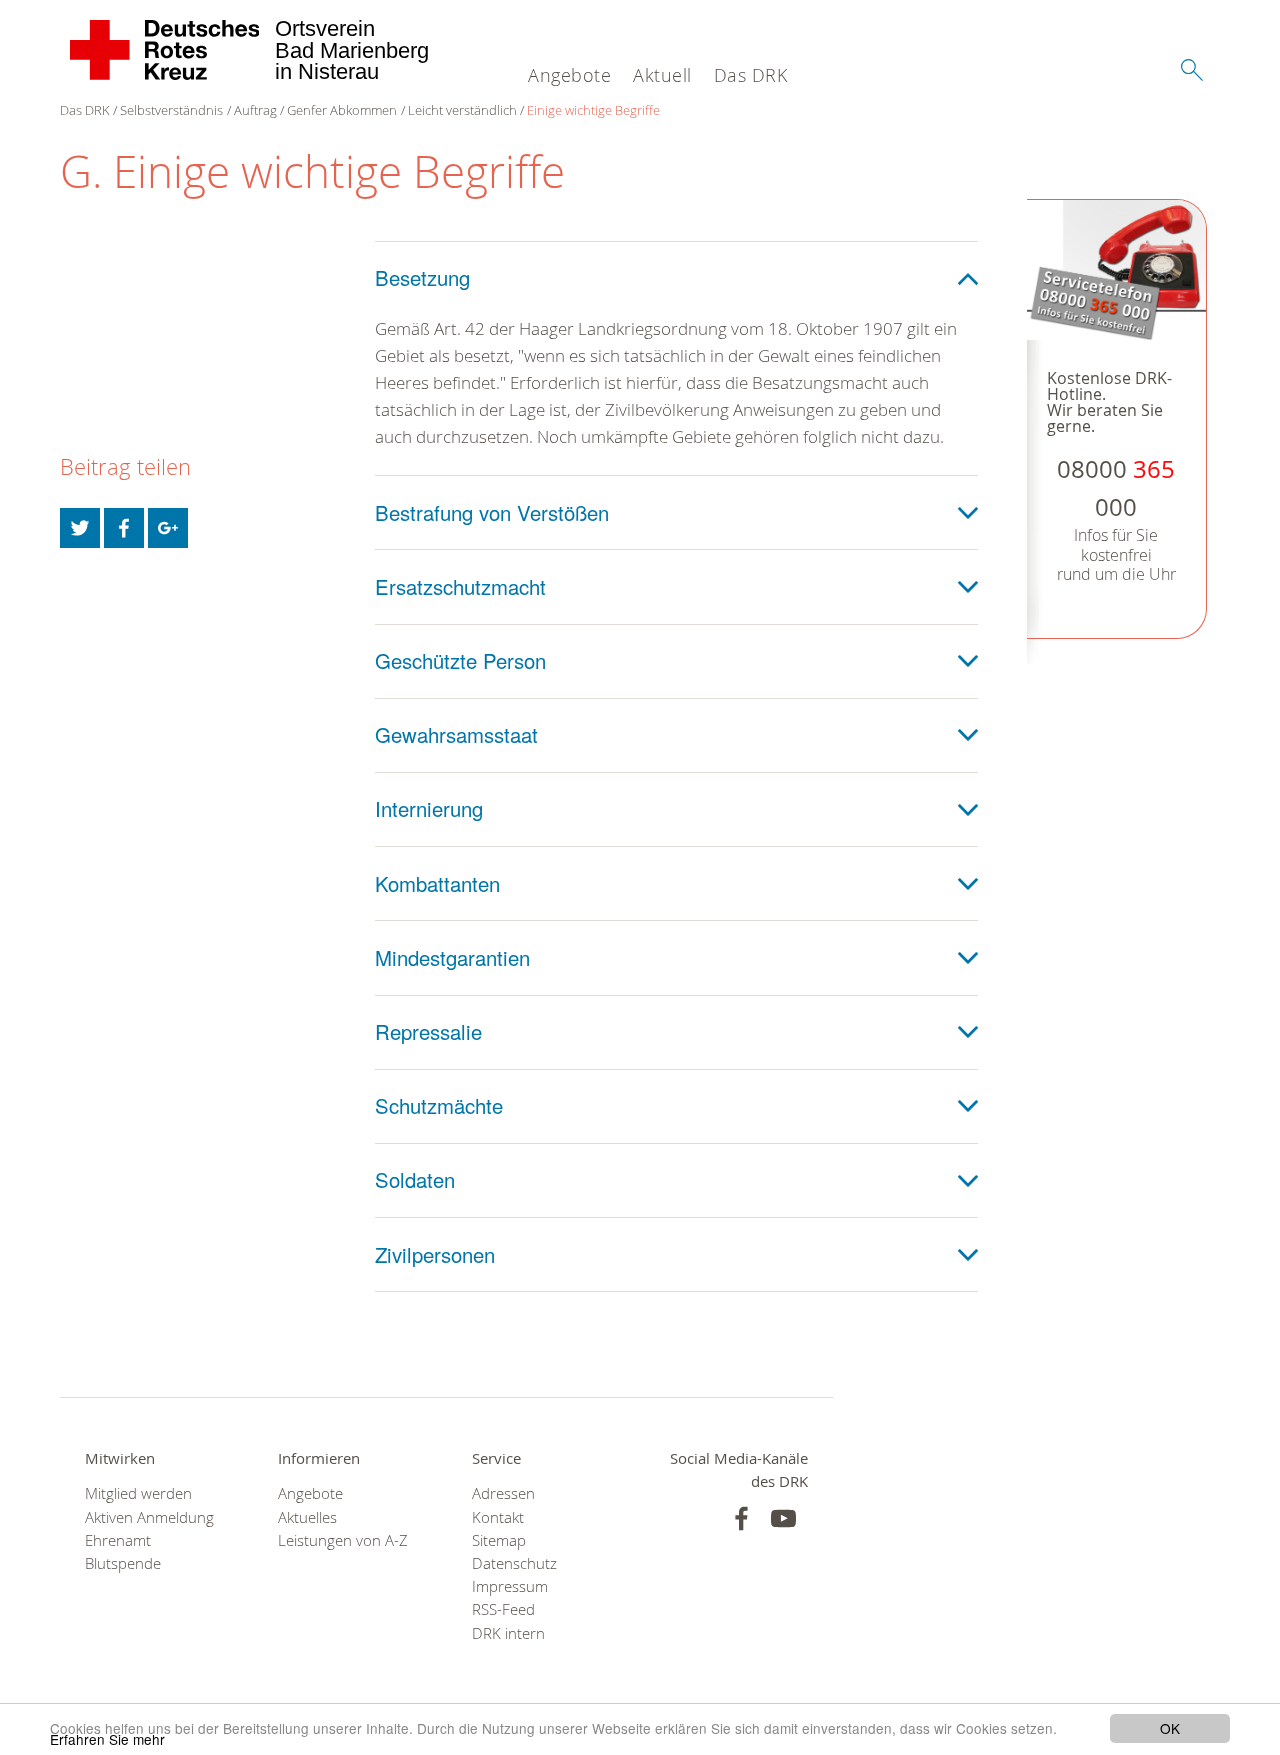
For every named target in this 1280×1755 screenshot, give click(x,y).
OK (1170, 1728)
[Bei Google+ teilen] (168, 528)
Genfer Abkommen (342, 110)
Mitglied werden (138, 1493)
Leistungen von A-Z (343, 1540)
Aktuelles (307, 1517)
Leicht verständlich (462, 110)
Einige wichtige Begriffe (593, 110)
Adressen (503, 1493)
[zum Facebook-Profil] (741, 1518)
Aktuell (662, 75)
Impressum (510, 1586)
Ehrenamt (118, 1540)
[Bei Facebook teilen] (124, 528)
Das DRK (751, 75)
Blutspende (123, 1563)
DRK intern (508, 1633)
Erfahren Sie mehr (107, 1739)
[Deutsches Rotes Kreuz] (165, 50)
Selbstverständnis (171, 110)
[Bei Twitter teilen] (80, 528)
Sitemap (499, 1540)
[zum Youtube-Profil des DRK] (783, 1518)
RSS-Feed (503, 1609)
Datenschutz (514, 1563)
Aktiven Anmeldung (149, 1517)
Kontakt (498, 1517)
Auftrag (255, 110)
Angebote (569, 75)
